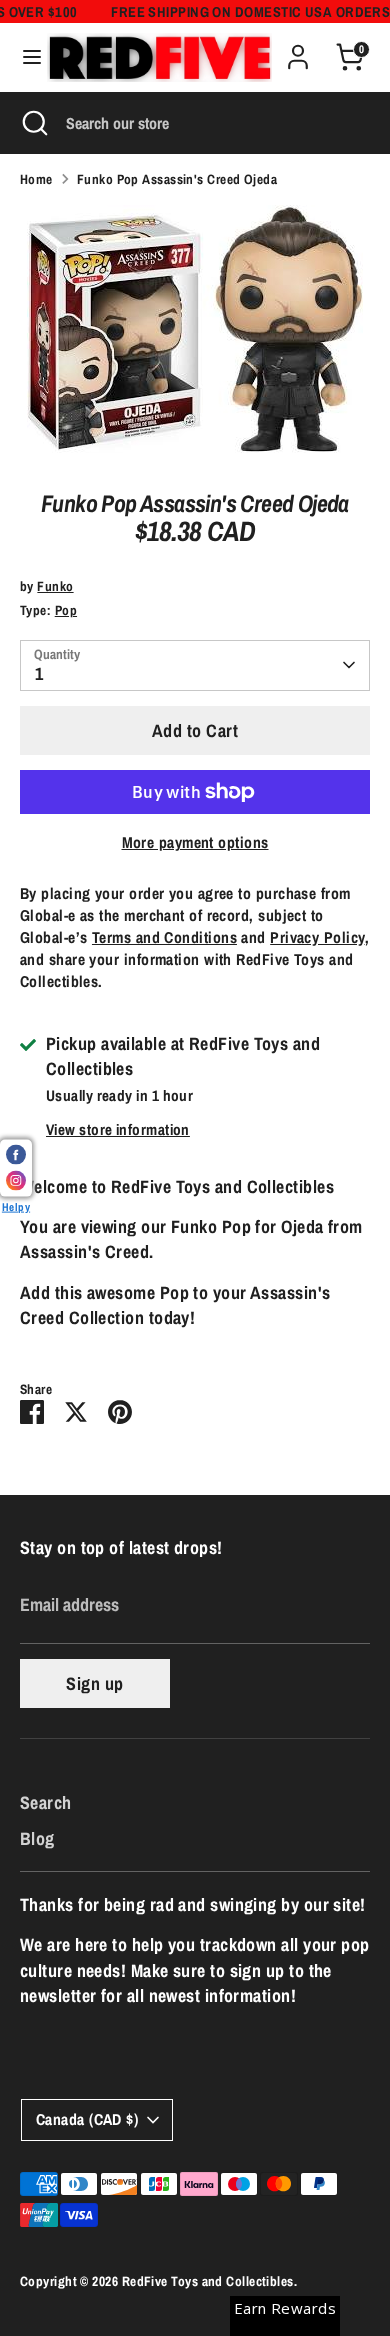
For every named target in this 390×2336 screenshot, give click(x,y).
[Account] (298, 49)
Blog (37, 1838)
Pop (66, 610)
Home (36, 179)
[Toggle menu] (24, 57)
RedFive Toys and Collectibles (208, 2281)
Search (46, 1802)
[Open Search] (33, 123)
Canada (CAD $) (87, 2119)
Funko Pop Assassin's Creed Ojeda (177, 179)
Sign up (94, 1683)
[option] (195, 332)
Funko (55, 586)
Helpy (16, 1205)
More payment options (195, 842)
